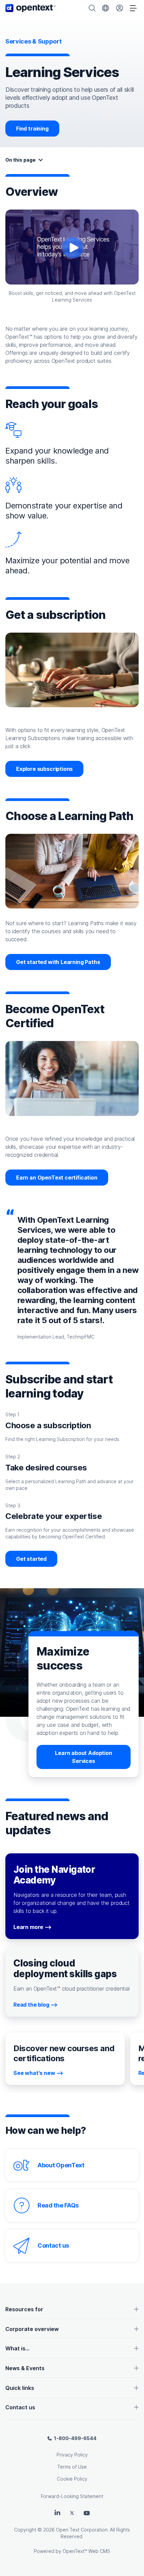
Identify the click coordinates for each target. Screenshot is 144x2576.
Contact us (53, 2245)
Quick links (20, 2388)
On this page (20, 160)
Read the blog (31, 2005)
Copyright (25, 2530)
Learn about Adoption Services (83, 1757)
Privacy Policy (72, 2455)
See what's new (34, 2073)
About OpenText (61, 2165)
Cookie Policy (72, 2479)
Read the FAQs (58, 2205)
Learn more (28, 1927)
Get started (31, 1559)
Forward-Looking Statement (72, 2496)
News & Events (25, 2368)
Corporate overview (32, 2329)
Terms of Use (72, 2467)
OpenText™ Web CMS (86, 2551)
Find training (32, 129)
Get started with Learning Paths (58, 962)
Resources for (24, 2309)
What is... (17, 2348)
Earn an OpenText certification (57, 1178)
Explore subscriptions (44, 769)
